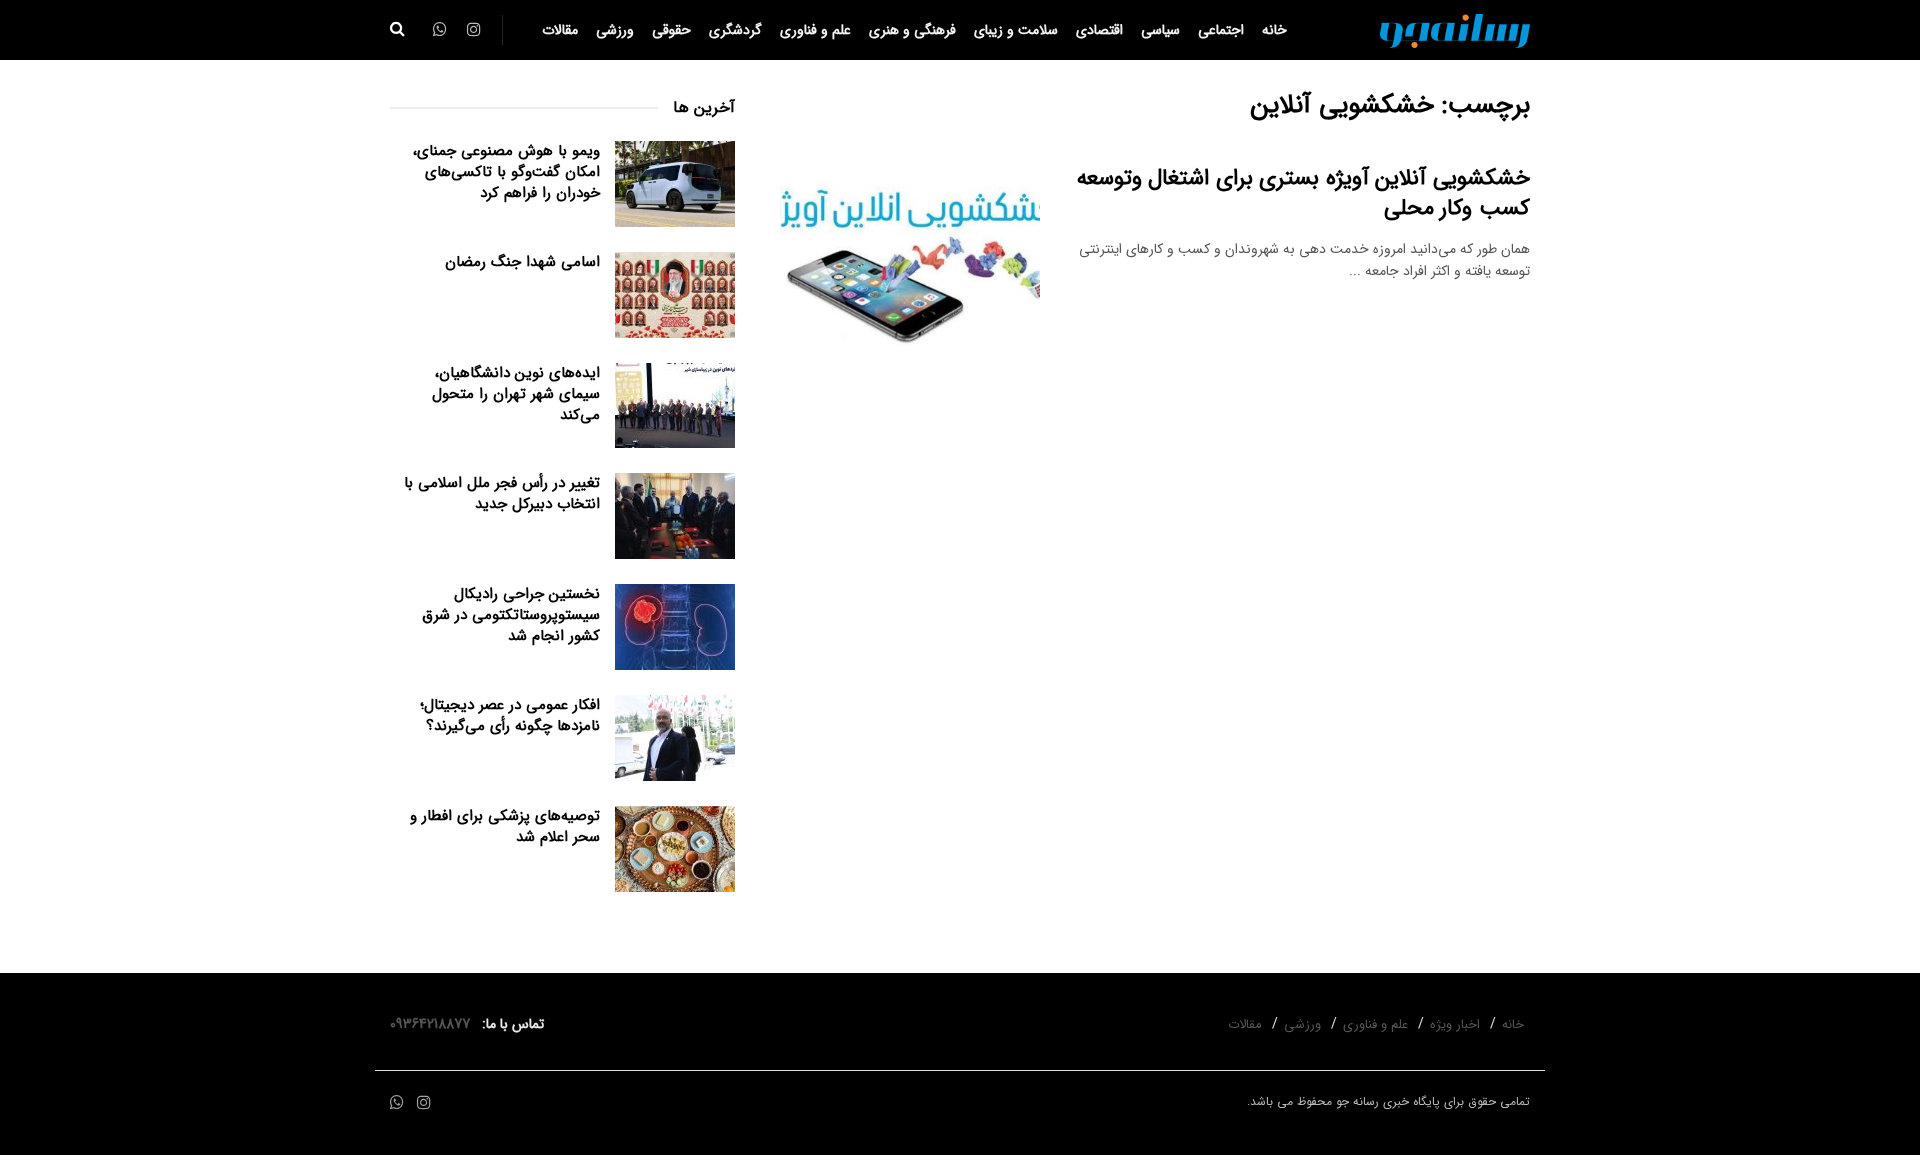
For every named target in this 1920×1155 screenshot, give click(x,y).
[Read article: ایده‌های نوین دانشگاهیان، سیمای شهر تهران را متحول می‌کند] (675, 406)
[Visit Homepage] (1455, 30)
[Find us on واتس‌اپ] (397, 1103)
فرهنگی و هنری (912, 30)
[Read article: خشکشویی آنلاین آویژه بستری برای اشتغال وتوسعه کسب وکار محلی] (910, 256)
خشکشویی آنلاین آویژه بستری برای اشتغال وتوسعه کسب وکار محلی (1303, 193)
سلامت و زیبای (1016, 30)
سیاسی (1160, 30)
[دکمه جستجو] (397, 30)
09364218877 (434, 1024)
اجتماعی (1221, 30)
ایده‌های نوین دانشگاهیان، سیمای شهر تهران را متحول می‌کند (516, 394)
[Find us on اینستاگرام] (424, 1103)
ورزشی (615, 30)
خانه (1274, 30)
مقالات (560, 30)
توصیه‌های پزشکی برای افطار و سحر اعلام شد (505, 826)
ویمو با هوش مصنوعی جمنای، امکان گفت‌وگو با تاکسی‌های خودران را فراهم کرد (506, 172)
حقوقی (671, 30)
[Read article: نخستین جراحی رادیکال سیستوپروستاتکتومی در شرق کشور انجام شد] (675, 627)
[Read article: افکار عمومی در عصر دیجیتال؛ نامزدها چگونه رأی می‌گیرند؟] (675, 738)
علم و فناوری (815, 30)
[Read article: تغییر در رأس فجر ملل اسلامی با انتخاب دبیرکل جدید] (675, 516)
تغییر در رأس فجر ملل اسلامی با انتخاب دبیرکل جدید (502, 493)
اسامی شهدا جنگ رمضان (522, 262)
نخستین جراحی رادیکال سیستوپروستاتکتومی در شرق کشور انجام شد (511, 615)
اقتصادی (1099, 30)
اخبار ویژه (1455, 1024)
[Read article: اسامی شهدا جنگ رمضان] (675, 295)
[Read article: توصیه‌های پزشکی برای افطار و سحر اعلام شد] (675, 849)
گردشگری (735, 30)
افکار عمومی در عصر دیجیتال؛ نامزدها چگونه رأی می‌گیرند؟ (510, 715)
